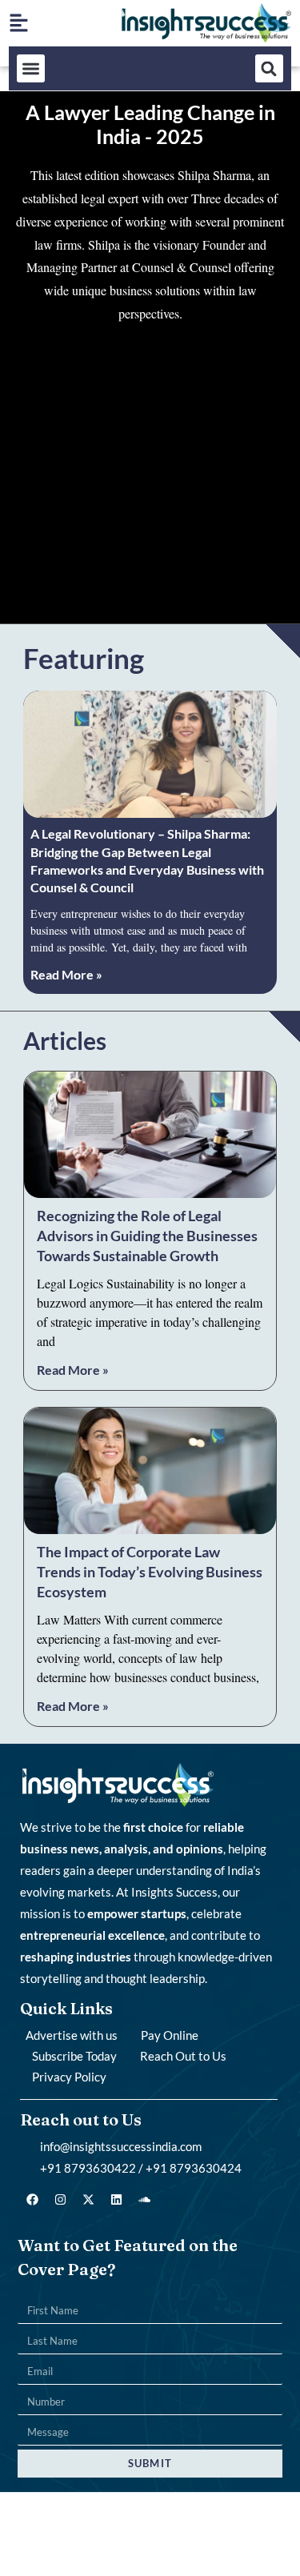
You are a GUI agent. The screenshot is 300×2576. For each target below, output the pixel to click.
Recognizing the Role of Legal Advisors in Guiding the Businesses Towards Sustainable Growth (147, 1236)
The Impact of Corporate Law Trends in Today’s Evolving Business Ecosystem (150, 1572)
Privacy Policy (69, 2077)
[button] (31, 68)
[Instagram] (60, 2199)
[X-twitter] (88, 2199)
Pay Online (170, 2035)
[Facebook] (32, 2199)
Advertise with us (72, 2035)
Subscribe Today (74, 2056)
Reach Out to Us (183, 2056)
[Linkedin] (116, 2199)
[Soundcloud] (144, 2199)
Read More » (66, 974)
